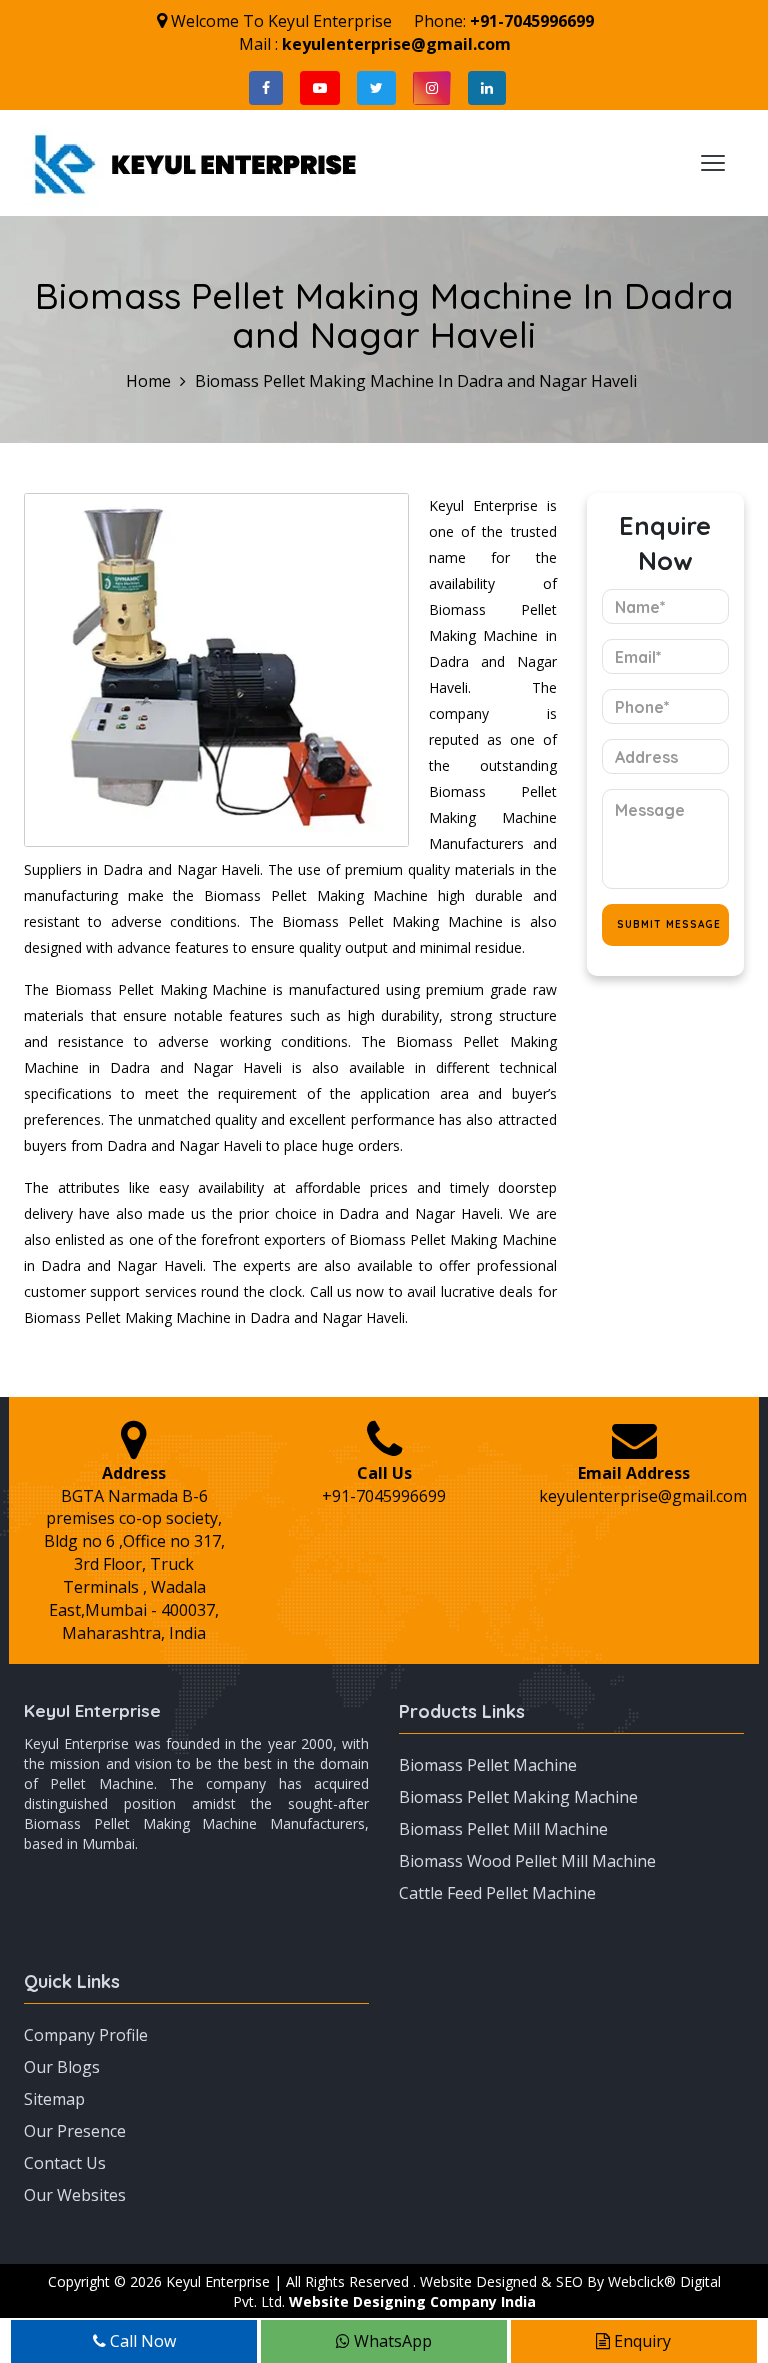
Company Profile (86, 2035)
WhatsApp (391, 2341)
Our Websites (75, 2195)
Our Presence (75, 2131)
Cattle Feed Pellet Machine (497, 1893)
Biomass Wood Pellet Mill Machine (527, 1861)
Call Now (141, 2341)
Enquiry (640, 2341)
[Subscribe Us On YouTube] (320, 88)
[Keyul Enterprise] (196, 160)
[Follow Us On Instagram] (432, 88)
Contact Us (65, 2163)
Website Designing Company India (412, 2301)
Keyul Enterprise (92, 1710)
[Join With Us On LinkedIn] (487, 88)
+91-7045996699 (532, 21)
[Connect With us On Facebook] (266, 88)
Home (148, 381)
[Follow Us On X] (376, 88)
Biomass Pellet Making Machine (518, 1797)
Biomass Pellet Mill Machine (503, 1829)
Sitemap (54, 2099)
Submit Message (669, 924)
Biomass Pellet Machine (488, 1765)
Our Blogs (62, 2067)
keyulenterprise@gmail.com (396, 44)
